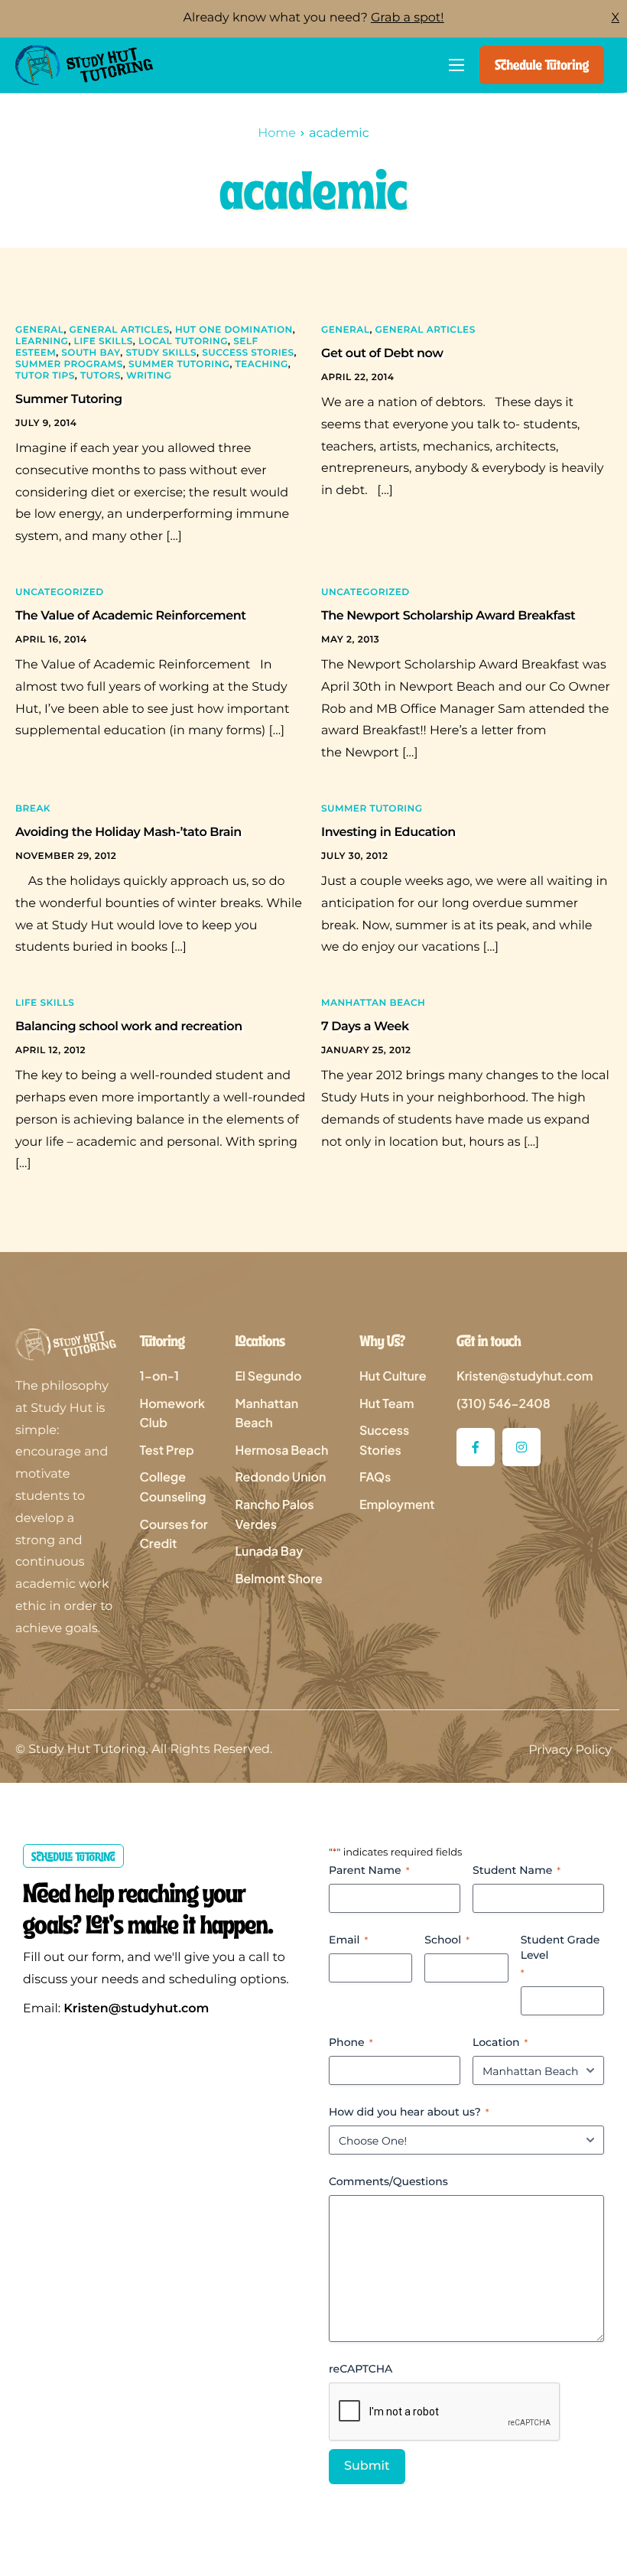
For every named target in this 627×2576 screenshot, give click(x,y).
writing (149, 376)
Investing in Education (388, 833)
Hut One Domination (234, 330)
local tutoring (183, 342)
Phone (351, 2042)
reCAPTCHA (361, 2369)
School (447, 1940)
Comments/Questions (388, 2181)
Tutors (101, 376)
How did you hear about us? (409, 2112)
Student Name (517, 1870)
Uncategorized (60, 592)
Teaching (262, 364)
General (39, 330)
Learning (42, 342)
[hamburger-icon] (456, 65)
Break (33, 809)
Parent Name (369, 1870)
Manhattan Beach (373, 1003)
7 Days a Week (365, 1027)
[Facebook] (476, 1447)
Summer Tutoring (179, 364)
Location (500, 2042)
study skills (162, 353)
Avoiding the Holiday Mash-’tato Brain (128, 833)
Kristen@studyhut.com (136, 2009)
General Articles (120, 330)
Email (348, 1940)
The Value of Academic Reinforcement (131, 616)
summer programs (69, 364)
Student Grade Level (560, 1956)
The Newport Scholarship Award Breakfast (448, 616)
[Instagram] (521, 1447)
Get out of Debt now (382, 354)
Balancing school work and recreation (129, 1027)
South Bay (91, 353)
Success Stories (248, 353)
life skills (104, 342)
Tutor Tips (45, 376)
